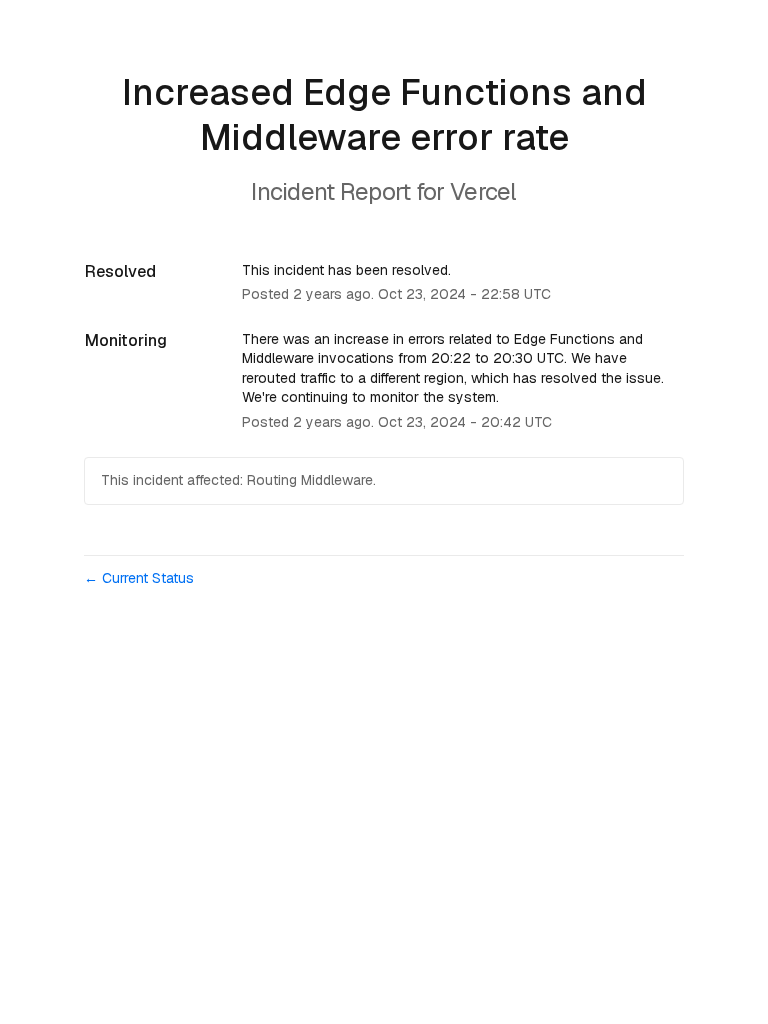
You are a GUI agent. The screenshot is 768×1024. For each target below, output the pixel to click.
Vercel (483, 191)
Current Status (139, 578)
